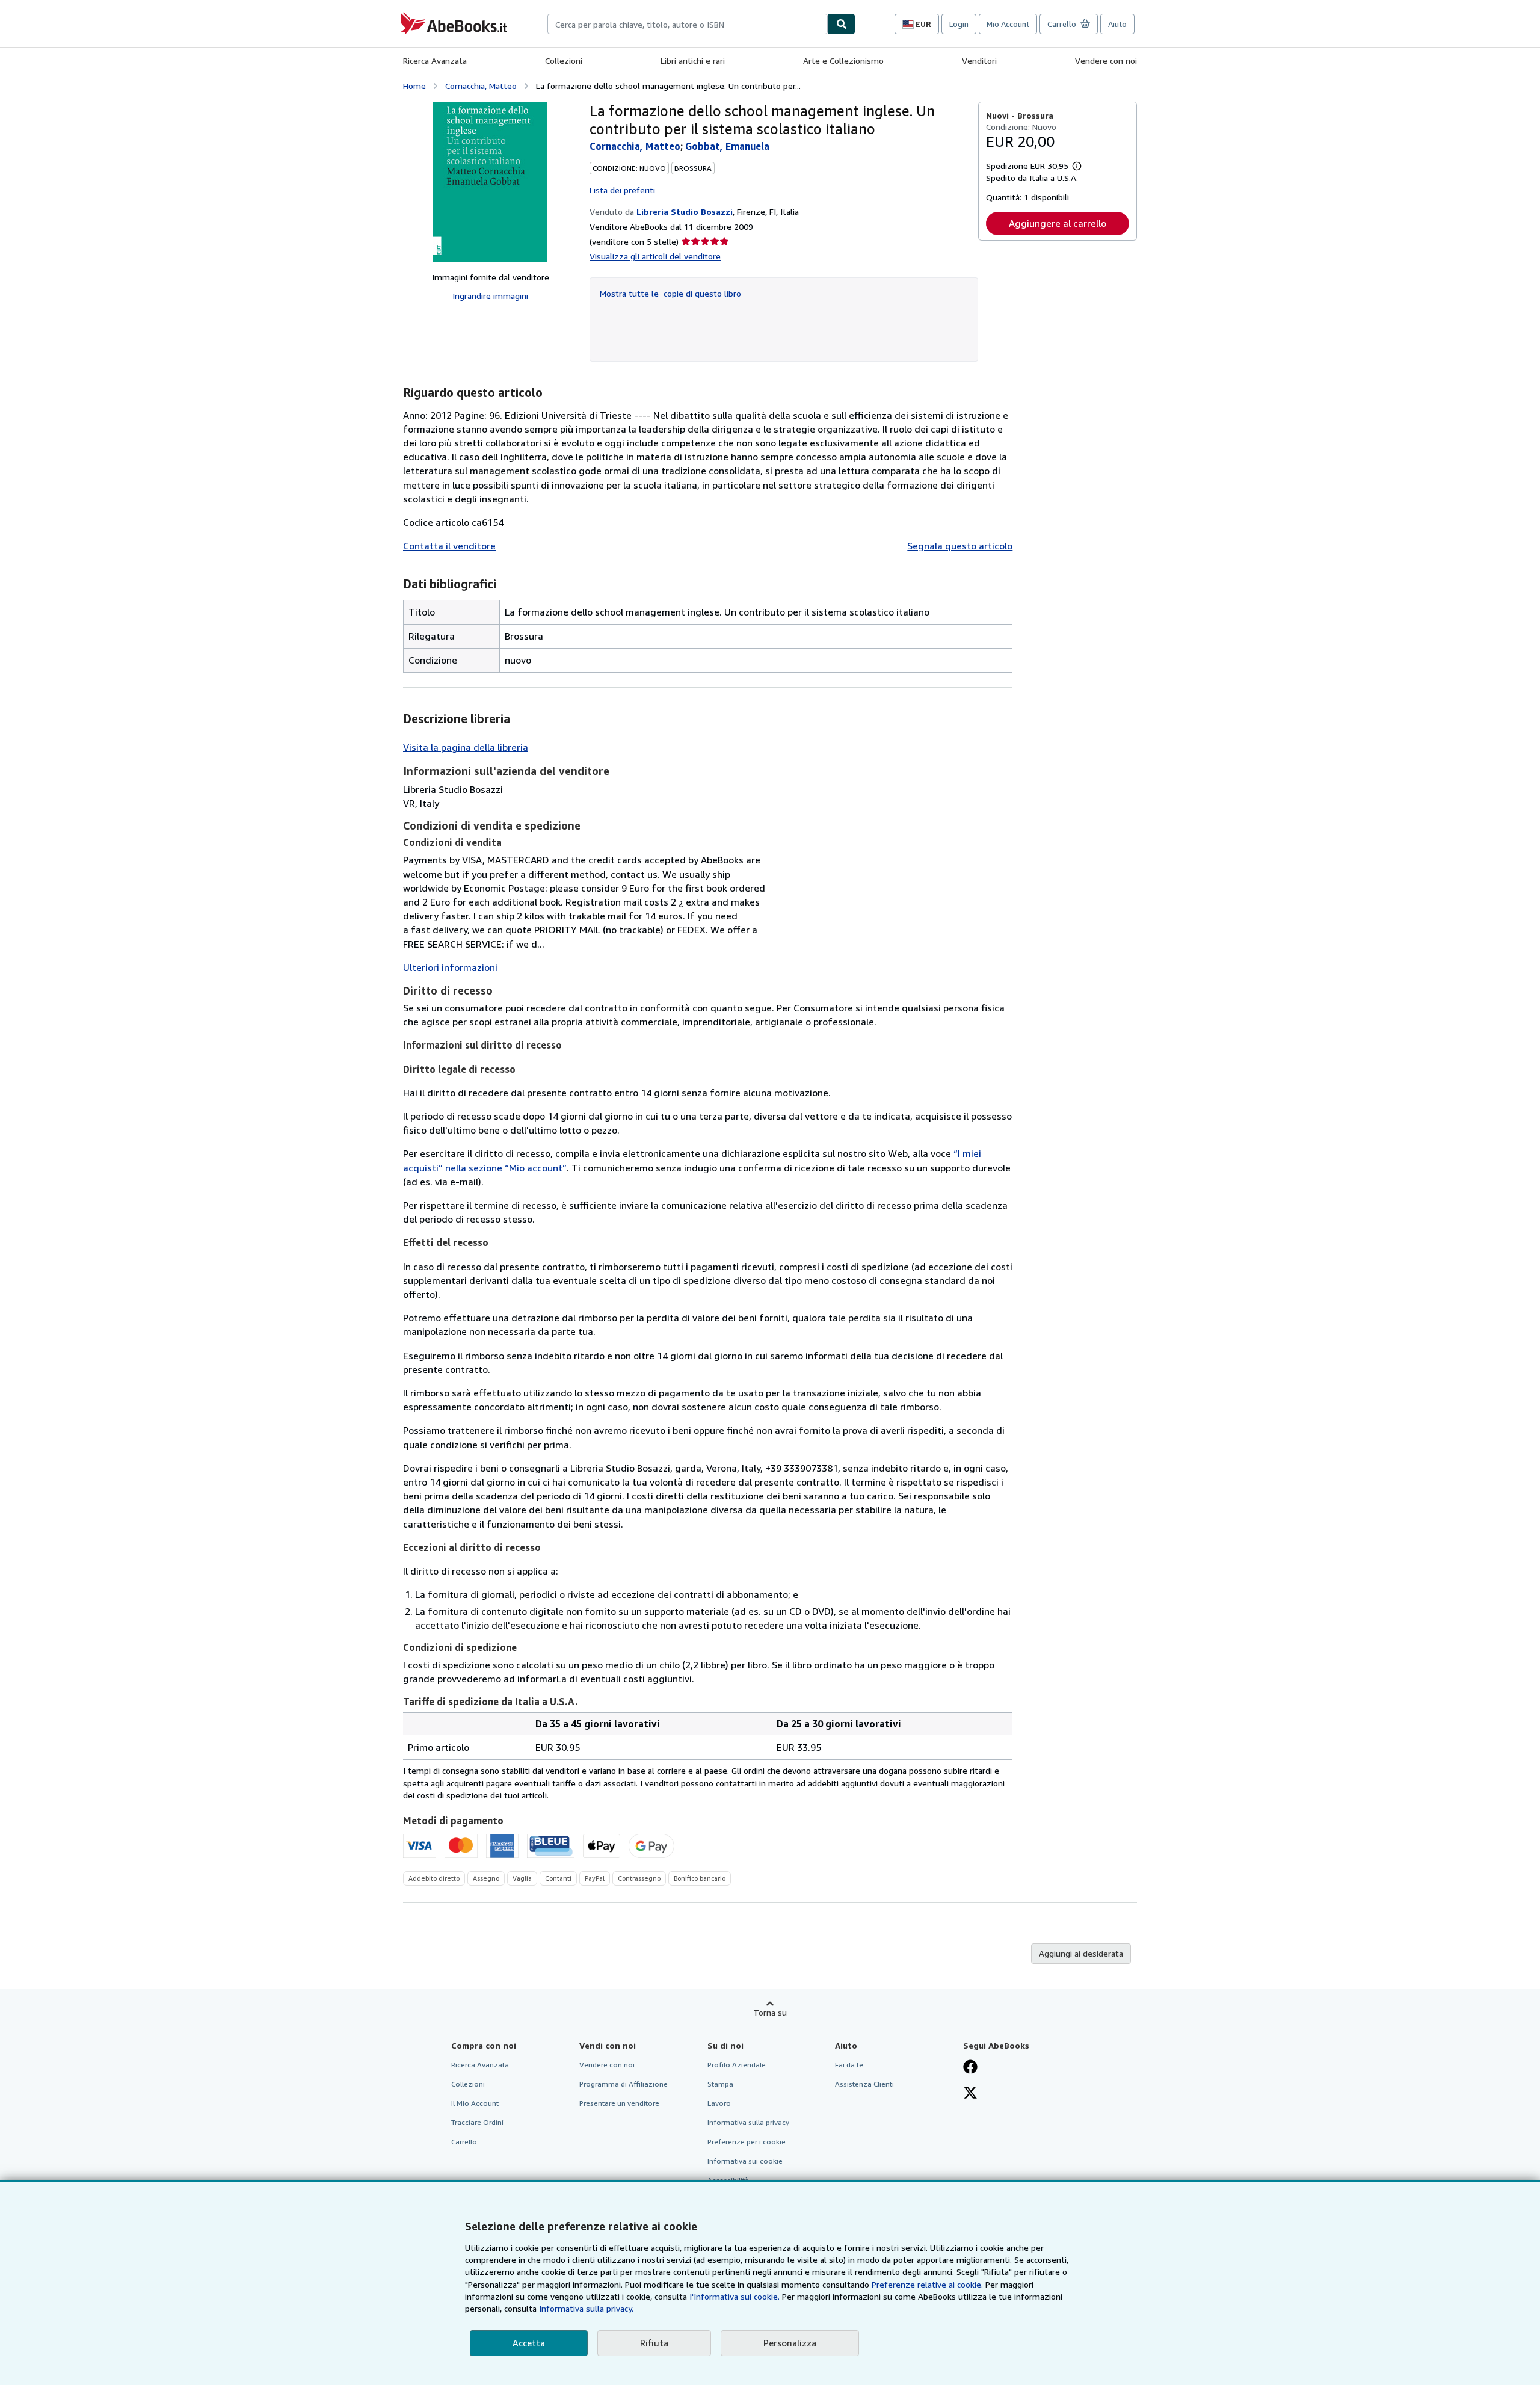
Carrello (464, 2142)
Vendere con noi (1106, 60)
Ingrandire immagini (490, 296)
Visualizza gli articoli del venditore (655, 256)
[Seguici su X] (970, 2094)
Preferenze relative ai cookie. (927, 2284)
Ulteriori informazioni (450, 967)
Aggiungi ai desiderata (1081, 1953)
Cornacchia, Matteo (481, 86)
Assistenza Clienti (864, 2084)
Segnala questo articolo (960, 546)
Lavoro (719, 2103)
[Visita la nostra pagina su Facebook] (970, 2068)
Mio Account (1008, 24)
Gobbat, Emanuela (727, 146)
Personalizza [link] (790, 2343)
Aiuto (1117, 24)
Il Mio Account (475, 2103)
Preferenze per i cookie (747, 2142)
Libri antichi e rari (693, 60)
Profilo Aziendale (737, 2065)
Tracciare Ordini (477, 2122)
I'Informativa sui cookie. (735, 2296)
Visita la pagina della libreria (466, 747)
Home (414, 86)
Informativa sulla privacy (748, 2122)
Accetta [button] (529, 2343)
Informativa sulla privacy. (586, 2308)
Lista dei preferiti (622, 190)
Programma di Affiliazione (624, 2084)
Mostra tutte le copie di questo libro (670, 293)
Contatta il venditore (449, 546)
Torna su (770, 2012)
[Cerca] (842, 24)
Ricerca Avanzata (435, 60)
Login (959, 24)
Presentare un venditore (619, 2103)
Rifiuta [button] (654, 2343)
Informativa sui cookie (745, 2161)
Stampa (720, 2084)
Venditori (979, 60)
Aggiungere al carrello (1058, 223)
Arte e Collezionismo (843, 60)
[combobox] (688, 24)
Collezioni (564, 60)
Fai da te (849, 2065)
